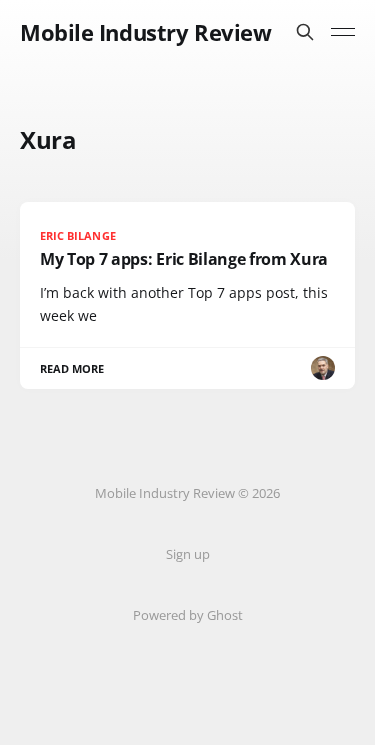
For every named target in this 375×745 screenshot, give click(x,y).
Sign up (188, 554)
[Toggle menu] (343, 32)
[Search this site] (305, 32)
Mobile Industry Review (145, 32)
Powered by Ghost (188, 615)
